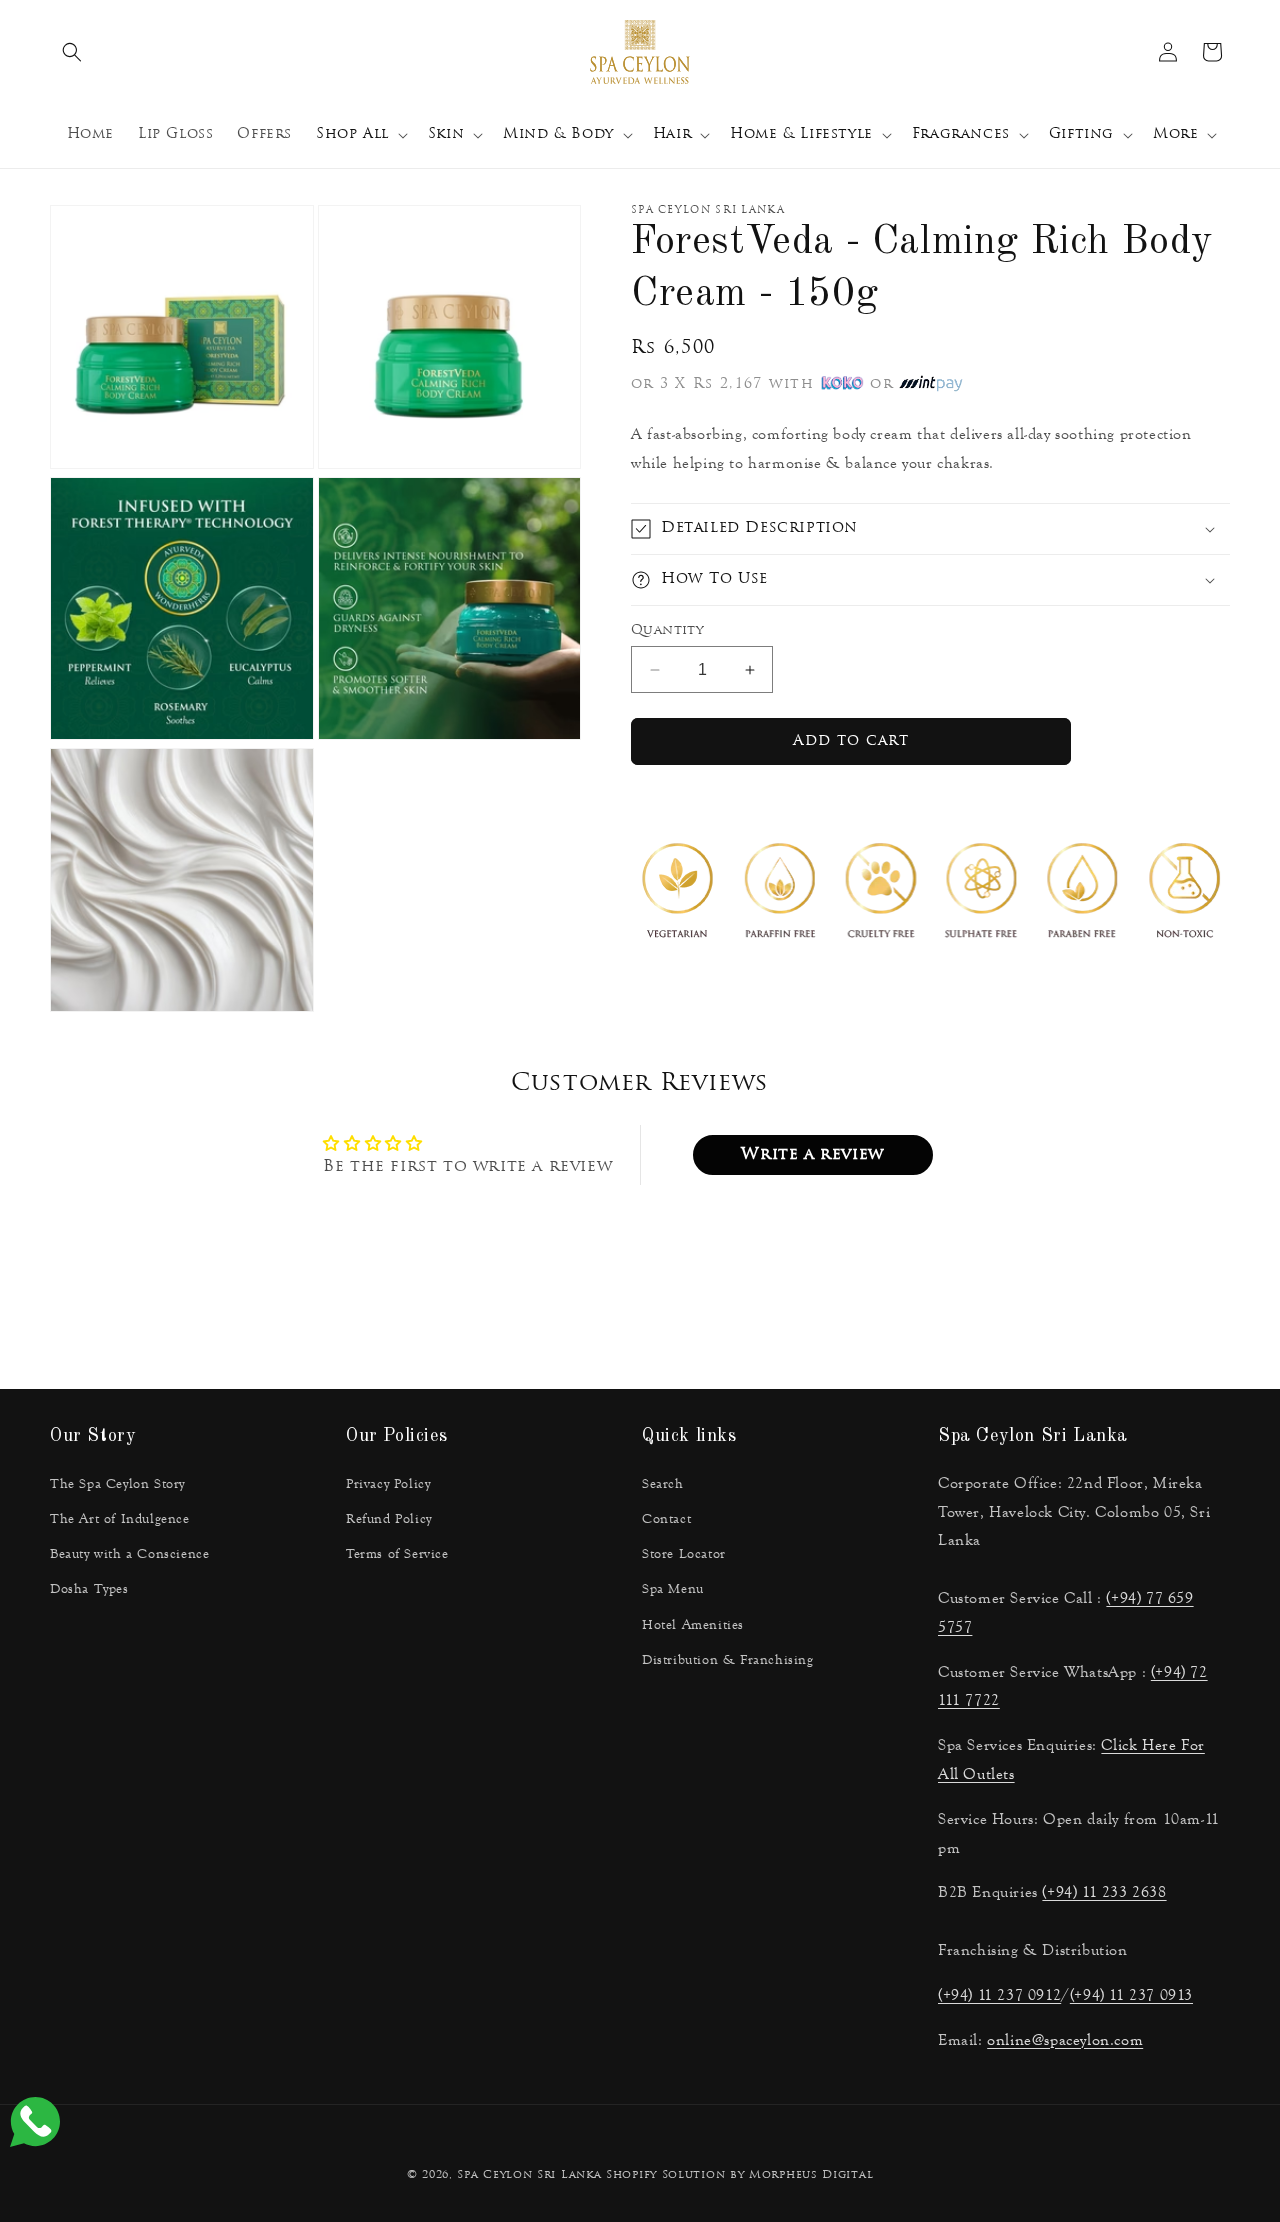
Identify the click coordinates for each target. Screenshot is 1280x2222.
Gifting (1081, 134)
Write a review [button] (812, 1155)
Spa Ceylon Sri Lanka (529, 2175)
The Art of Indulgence (120, 1519)
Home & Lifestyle (801, 134)
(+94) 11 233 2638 (1104, 1891)
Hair (672, 134)
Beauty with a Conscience (129, 1554)
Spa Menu (673, 1589)
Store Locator (684, 1554)
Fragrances (961, 134)
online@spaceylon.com (1065, 2039)
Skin (446, 134)
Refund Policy (389, 1519)
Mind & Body (558, 134)
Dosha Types (89, 1589)
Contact (666, 1519)
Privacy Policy (388, 1484)
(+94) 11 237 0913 (1131, 1994)
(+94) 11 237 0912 (999, 1994)
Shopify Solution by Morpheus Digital (739, 2175)
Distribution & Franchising (728, 1660)
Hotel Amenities (693, 1625)
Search (663, 1484)
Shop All (352, 134)
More (1175, 134)
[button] (72, 52)
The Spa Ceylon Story (117, 1484)
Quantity (667, 630)
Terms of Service (397, 1554)
